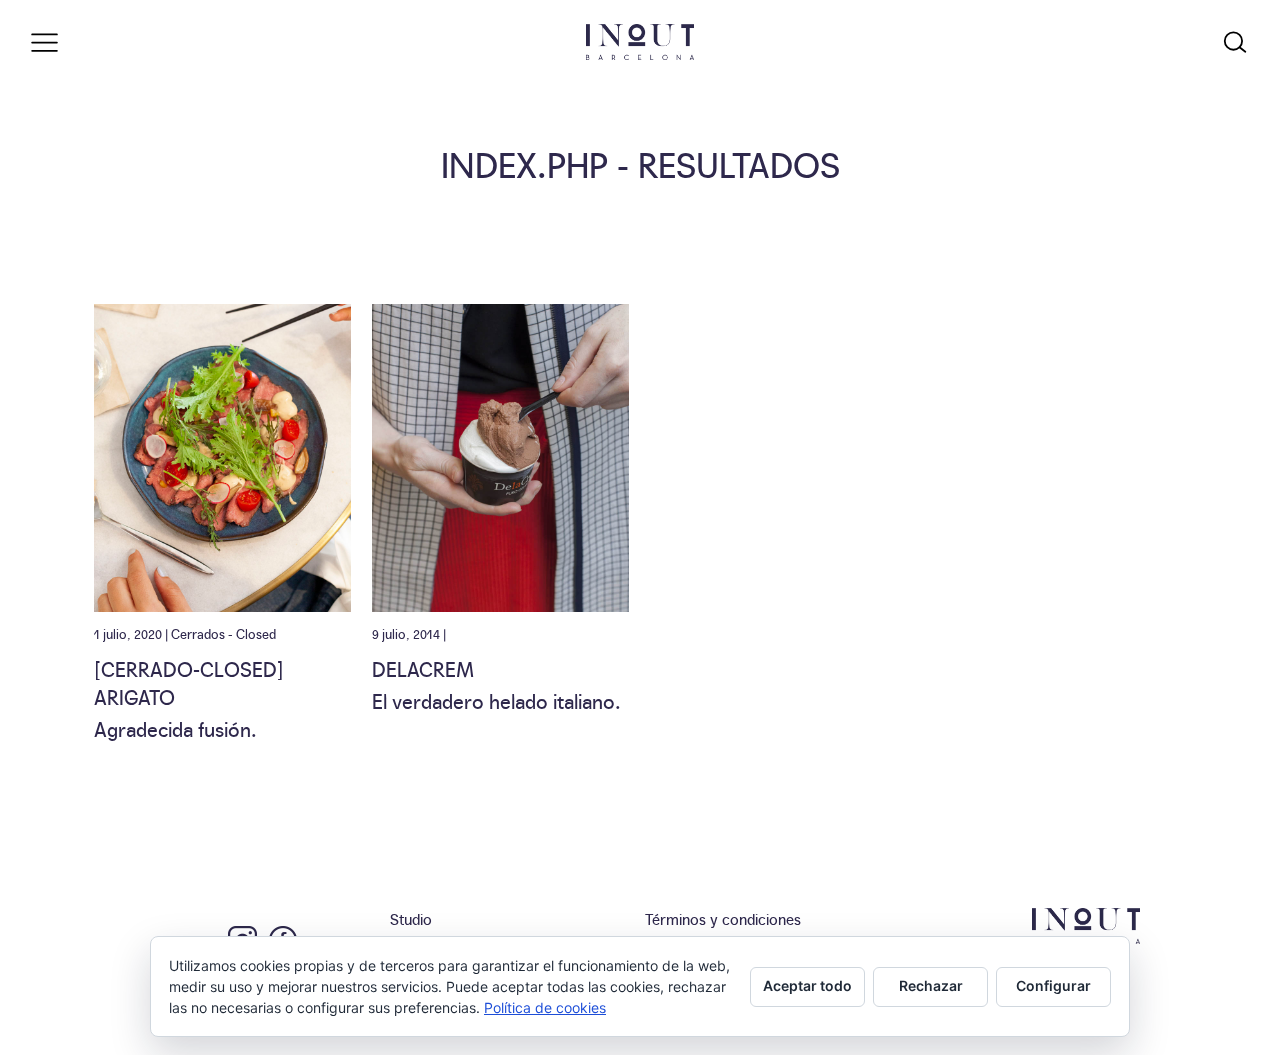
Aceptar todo (807, 985)
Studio (411, 918)
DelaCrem (423, 668)
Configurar (1053, 985)
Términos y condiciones (723, 918)
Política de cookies (545, 1007)
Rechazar (931, 985)
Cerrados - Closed (223, 633)
